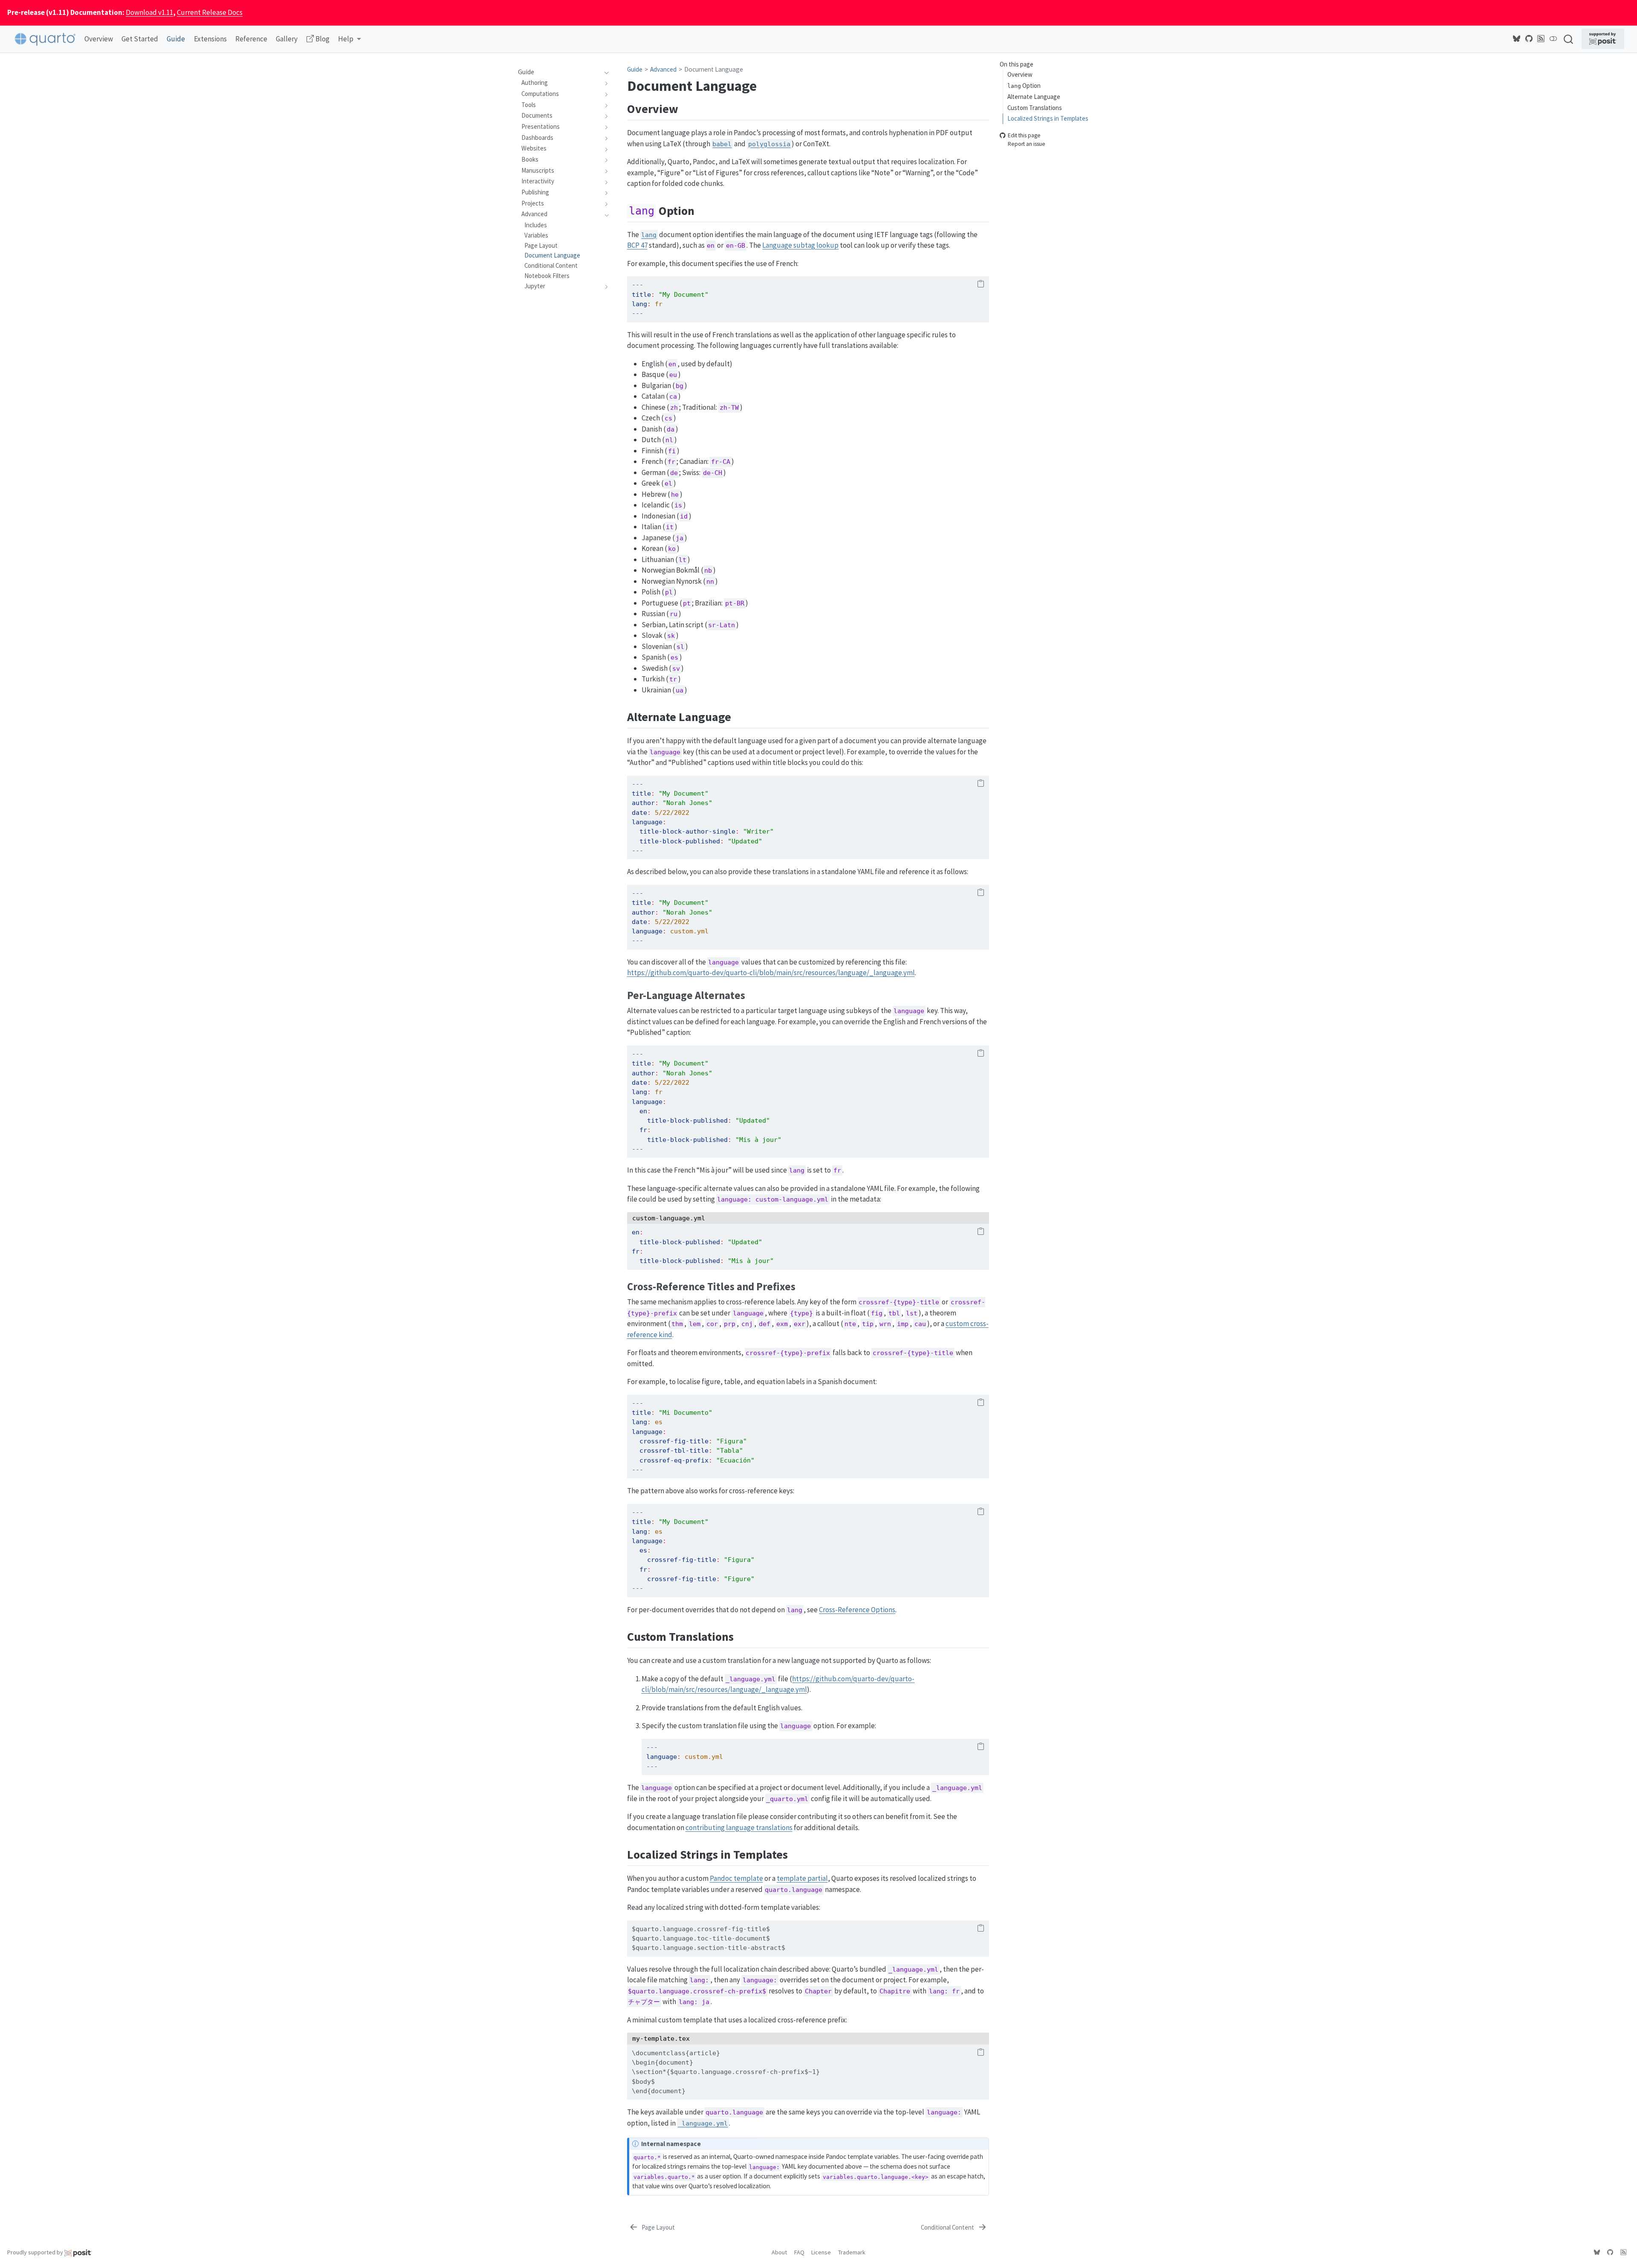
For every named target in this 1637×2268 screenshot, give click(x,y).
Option (1024, 85)
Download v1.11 (149, 12)
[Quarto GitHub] (1529, 39)
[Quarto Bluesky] (1517, 39)
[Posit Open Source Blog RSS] (1541, 39)
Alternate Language (1034, 97)
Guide (635, 69)
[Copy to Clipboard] (981, 284)
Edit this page (1024, 136)
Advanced (663, 69)
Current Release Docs (210, 12)
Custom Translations (1035, 108)
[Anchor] (687, 108)
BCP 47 (637, 245)
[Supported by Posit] (1603, 39)
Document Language (714, 69)
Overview (1020, 75)
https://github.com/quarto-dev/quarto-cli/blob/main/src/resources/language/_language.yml (771, 973)
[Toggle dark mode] (1553, 39)
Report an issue (1027, 144)
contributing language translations (739, 1828)
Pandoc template (736, 1878)
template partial (802, 1878)
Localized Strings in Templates (1048, 119)
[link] (350, 39)
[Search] (1568, 39)
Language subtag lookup (800, 245)
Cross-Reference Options (857, 1610)
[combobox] (1569, 39)
